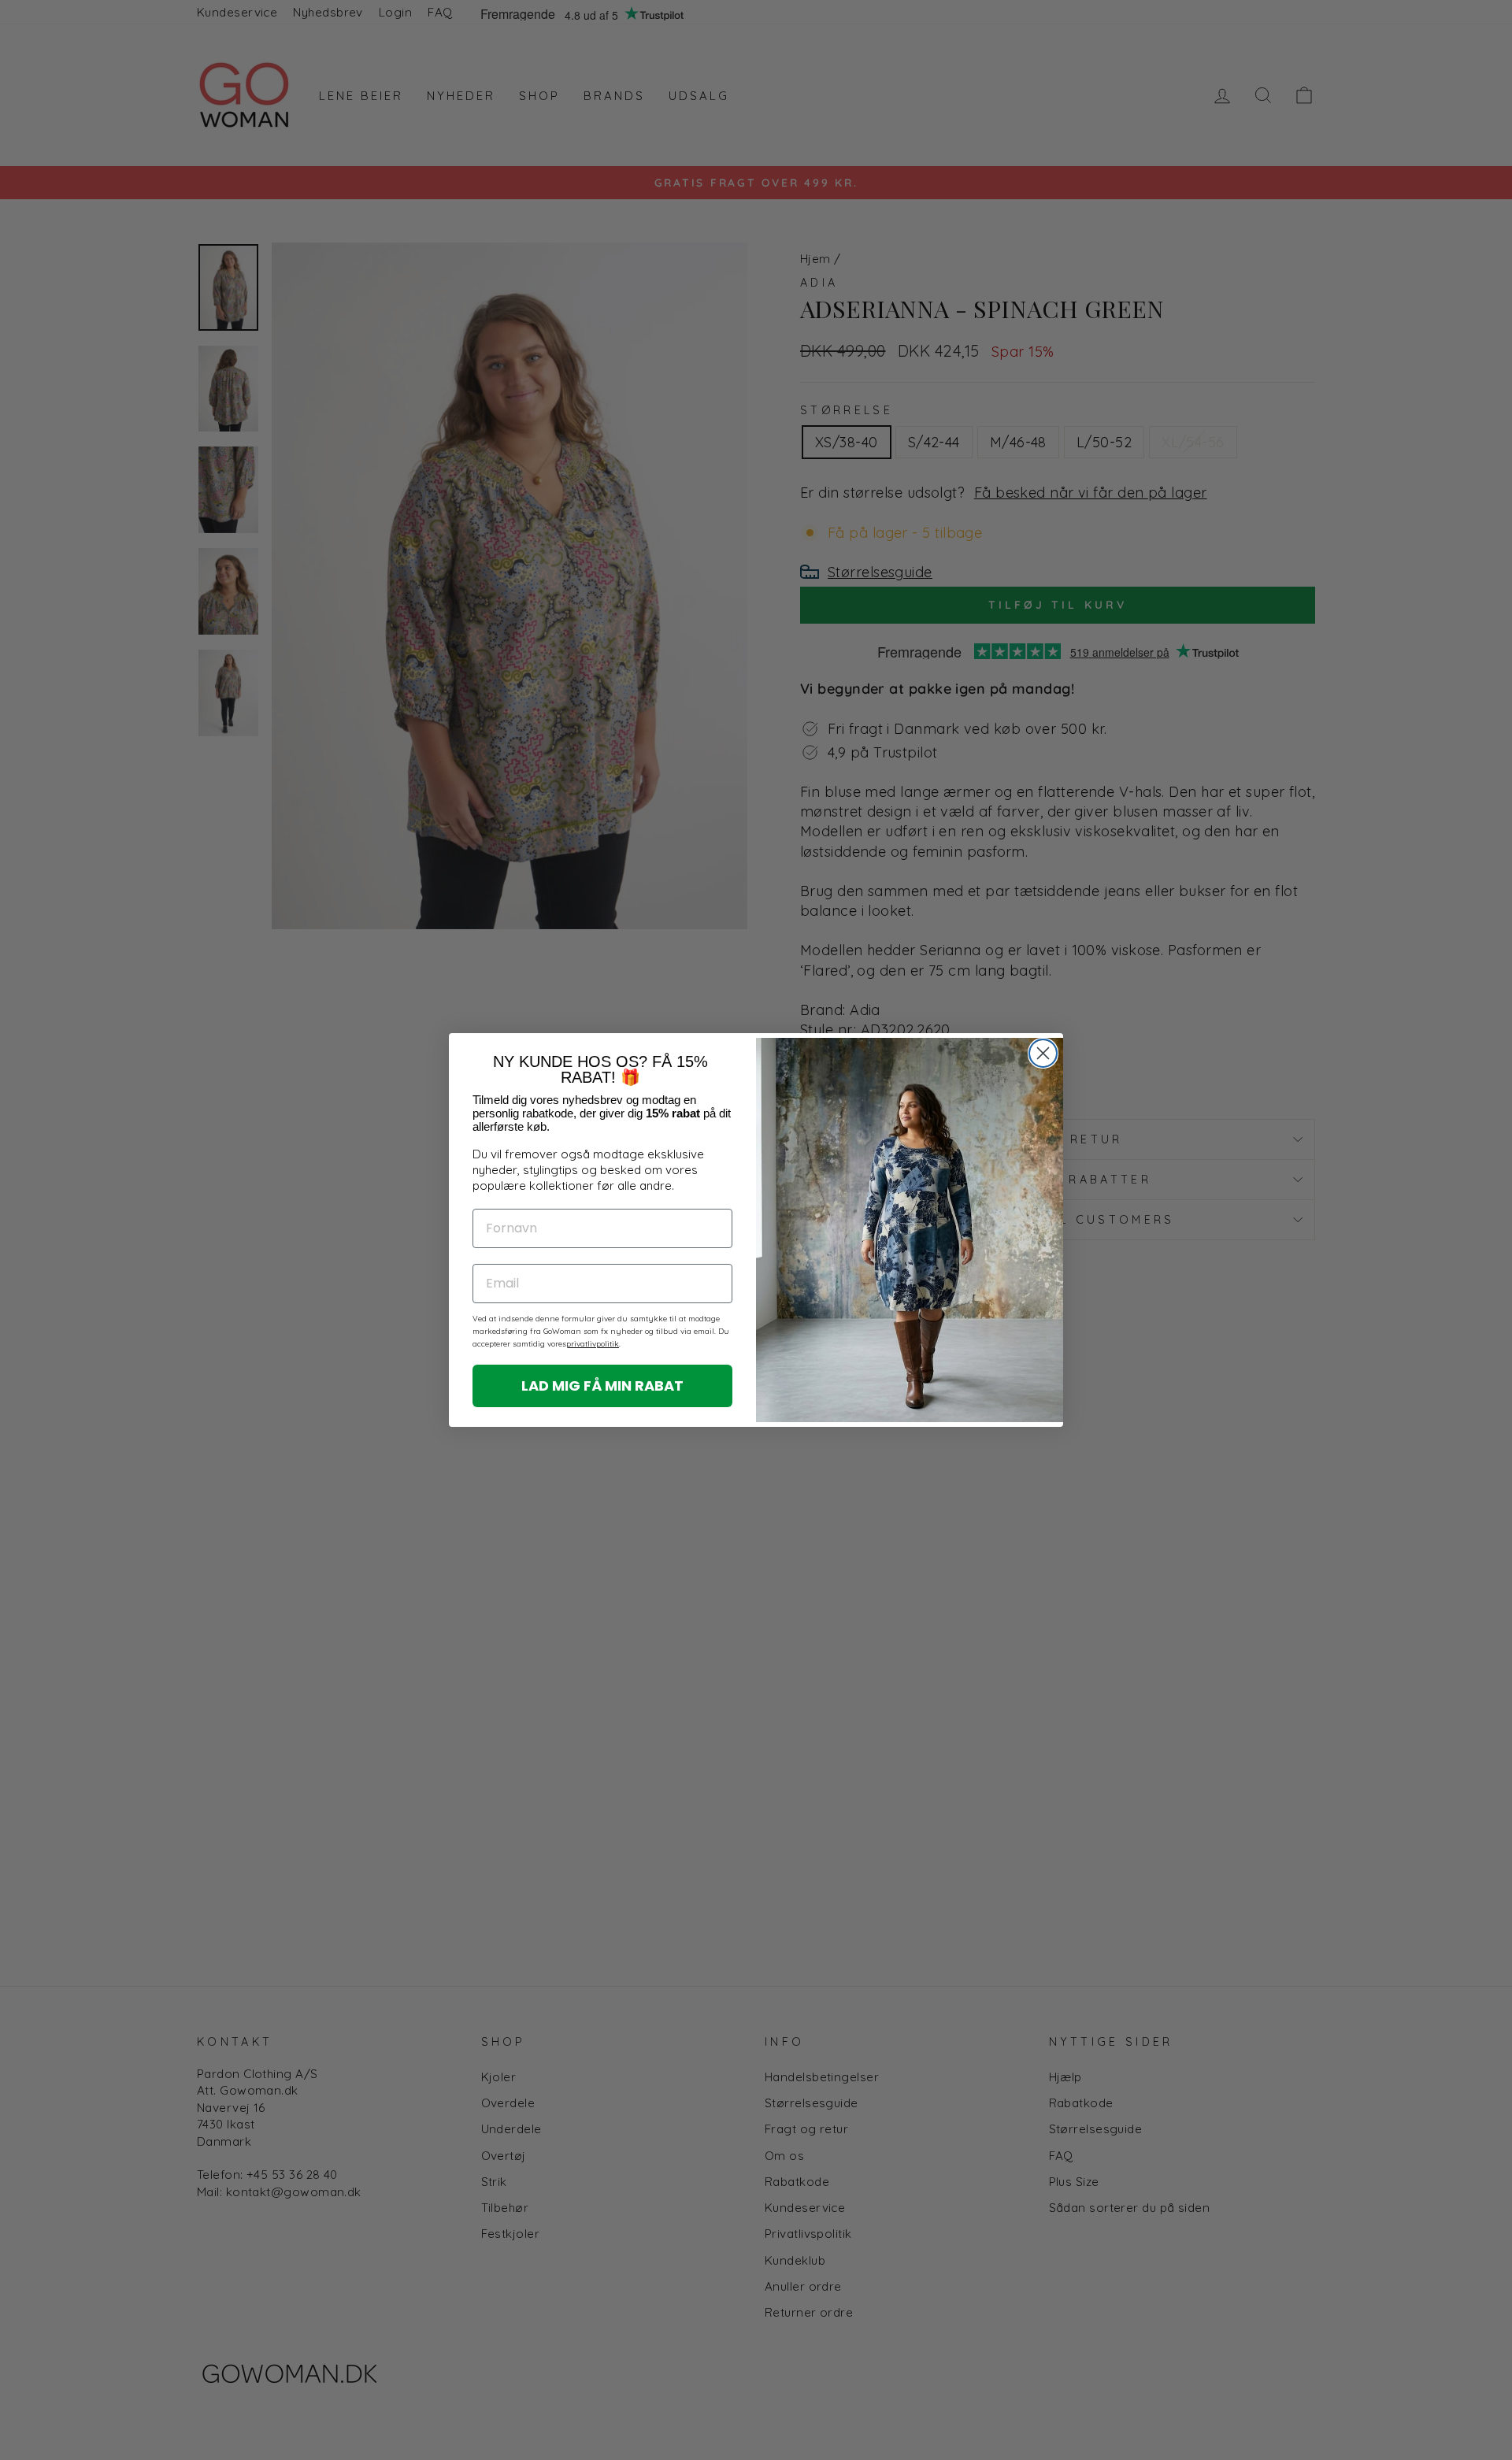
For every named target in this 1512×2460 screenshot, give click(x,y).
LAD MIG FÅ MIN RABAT (602, 1386)
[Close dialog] (1043, 1053)
